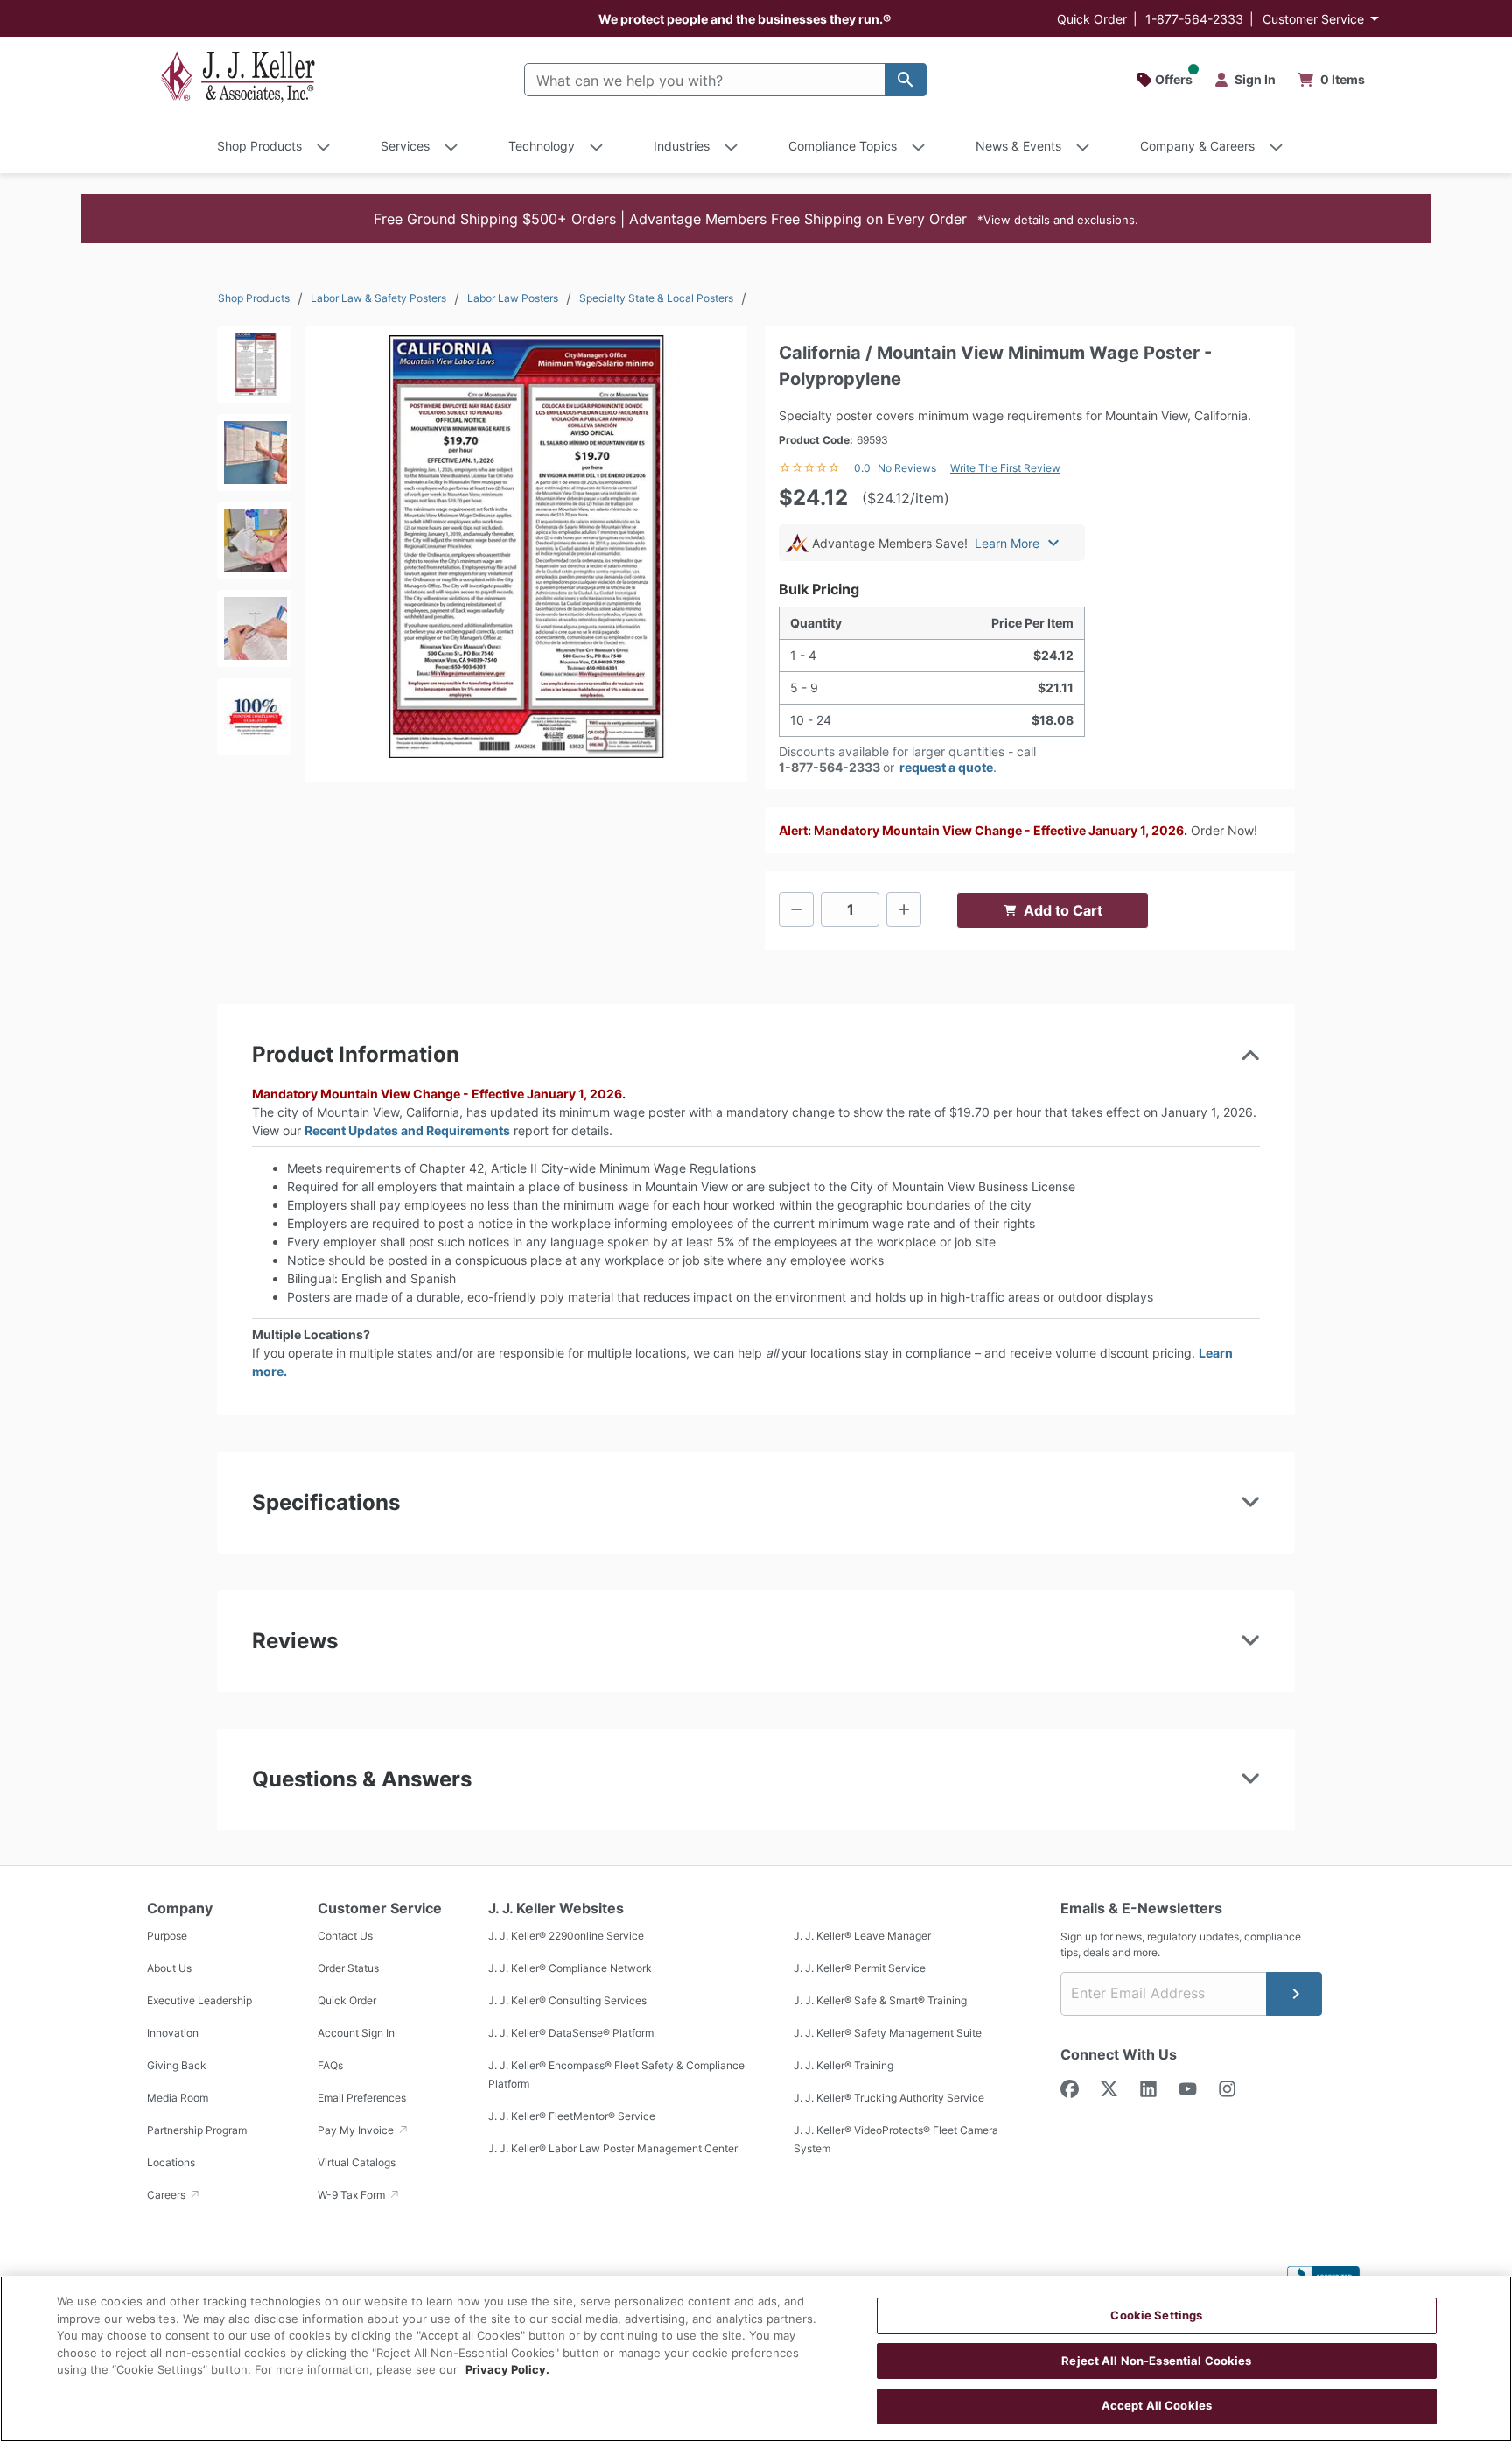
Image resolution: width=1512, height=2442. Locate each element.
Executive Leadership (199, 2000)
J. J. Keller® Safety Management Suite (888, 2033)
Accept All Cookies (1157, 2405)
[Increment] (904, 909)
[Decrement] (796, 909)
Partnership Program (197, 2130)
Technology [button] (542, 146)
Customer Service (1313, 19)
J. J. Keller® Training (843, 2065)
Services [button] (405, 146)
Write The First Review (1005, 468)
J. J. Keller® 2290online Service (566, 1936)
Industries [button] (682, 146)
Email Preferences (362, 2098)
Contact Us (345, 1936)
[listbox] (254, 546)
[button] (756, 219)
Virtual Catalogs (357, 2162)
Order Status (348, 1968)
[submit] (1294, 1994)
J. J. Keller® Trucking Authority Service (889, 2098)
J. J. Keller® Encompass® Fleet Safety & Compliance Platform (616, 2074)
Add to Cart (1063, 910)
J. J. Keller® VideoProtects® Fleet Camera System (896, 2139)
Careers (168, 2195)
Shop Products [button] (259, 146)
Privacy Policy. (507, 2369)
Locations (171, 2162)
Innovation (173, 2033)
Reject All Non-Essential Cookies (1156, 2361)
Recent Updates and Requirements (407, 1130)
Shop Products (254, 298)
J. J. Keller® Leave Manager (862, 1936)
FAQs (330, 2065)
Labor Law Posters (513, 298)
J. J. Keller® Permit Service (860, 1968)
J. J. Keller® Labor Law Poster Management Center (613, 2148)
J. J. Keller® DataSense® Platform (571, 2033)
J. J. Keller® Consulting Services (567, 2000)
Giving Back (177, 2065)
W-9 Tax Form (353, 2195)
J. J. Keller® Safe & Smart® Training (880, 2000)
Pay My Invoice (357, 2130)
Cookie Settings (1156, 2315)
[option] (254, 370)
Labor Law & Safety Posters (378, 298)
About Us (169, 1968)
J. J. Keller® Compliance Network (570, 1968)
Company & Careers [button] (1197, 146)
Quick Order (1092, 19)
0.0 (862, 468)
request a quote (946, 767)
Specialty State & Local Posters (656, 298)
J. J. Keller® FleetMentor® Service (572, 2116)
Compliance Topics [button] (843, 146)
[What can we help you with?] (906, 80)
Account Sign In (356, 2033)
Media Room (178, 2098)
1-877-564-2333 (1194, 19)
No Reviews (907, 468)
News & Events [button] (1018, 146)
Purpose (167, 1936)
